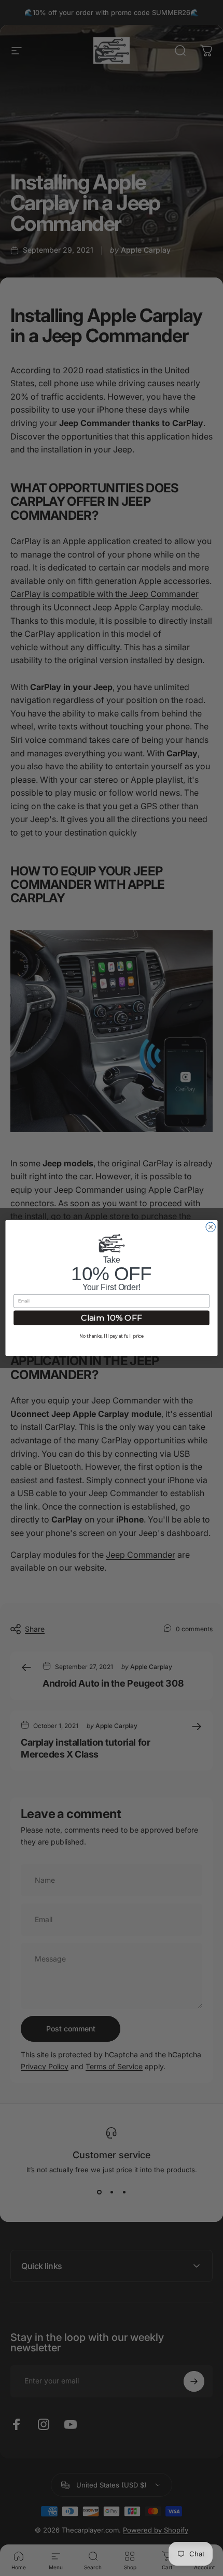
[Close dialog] (211, 1227)
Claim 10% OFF (112, 1318)
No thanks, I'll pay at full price (112, 1337)
